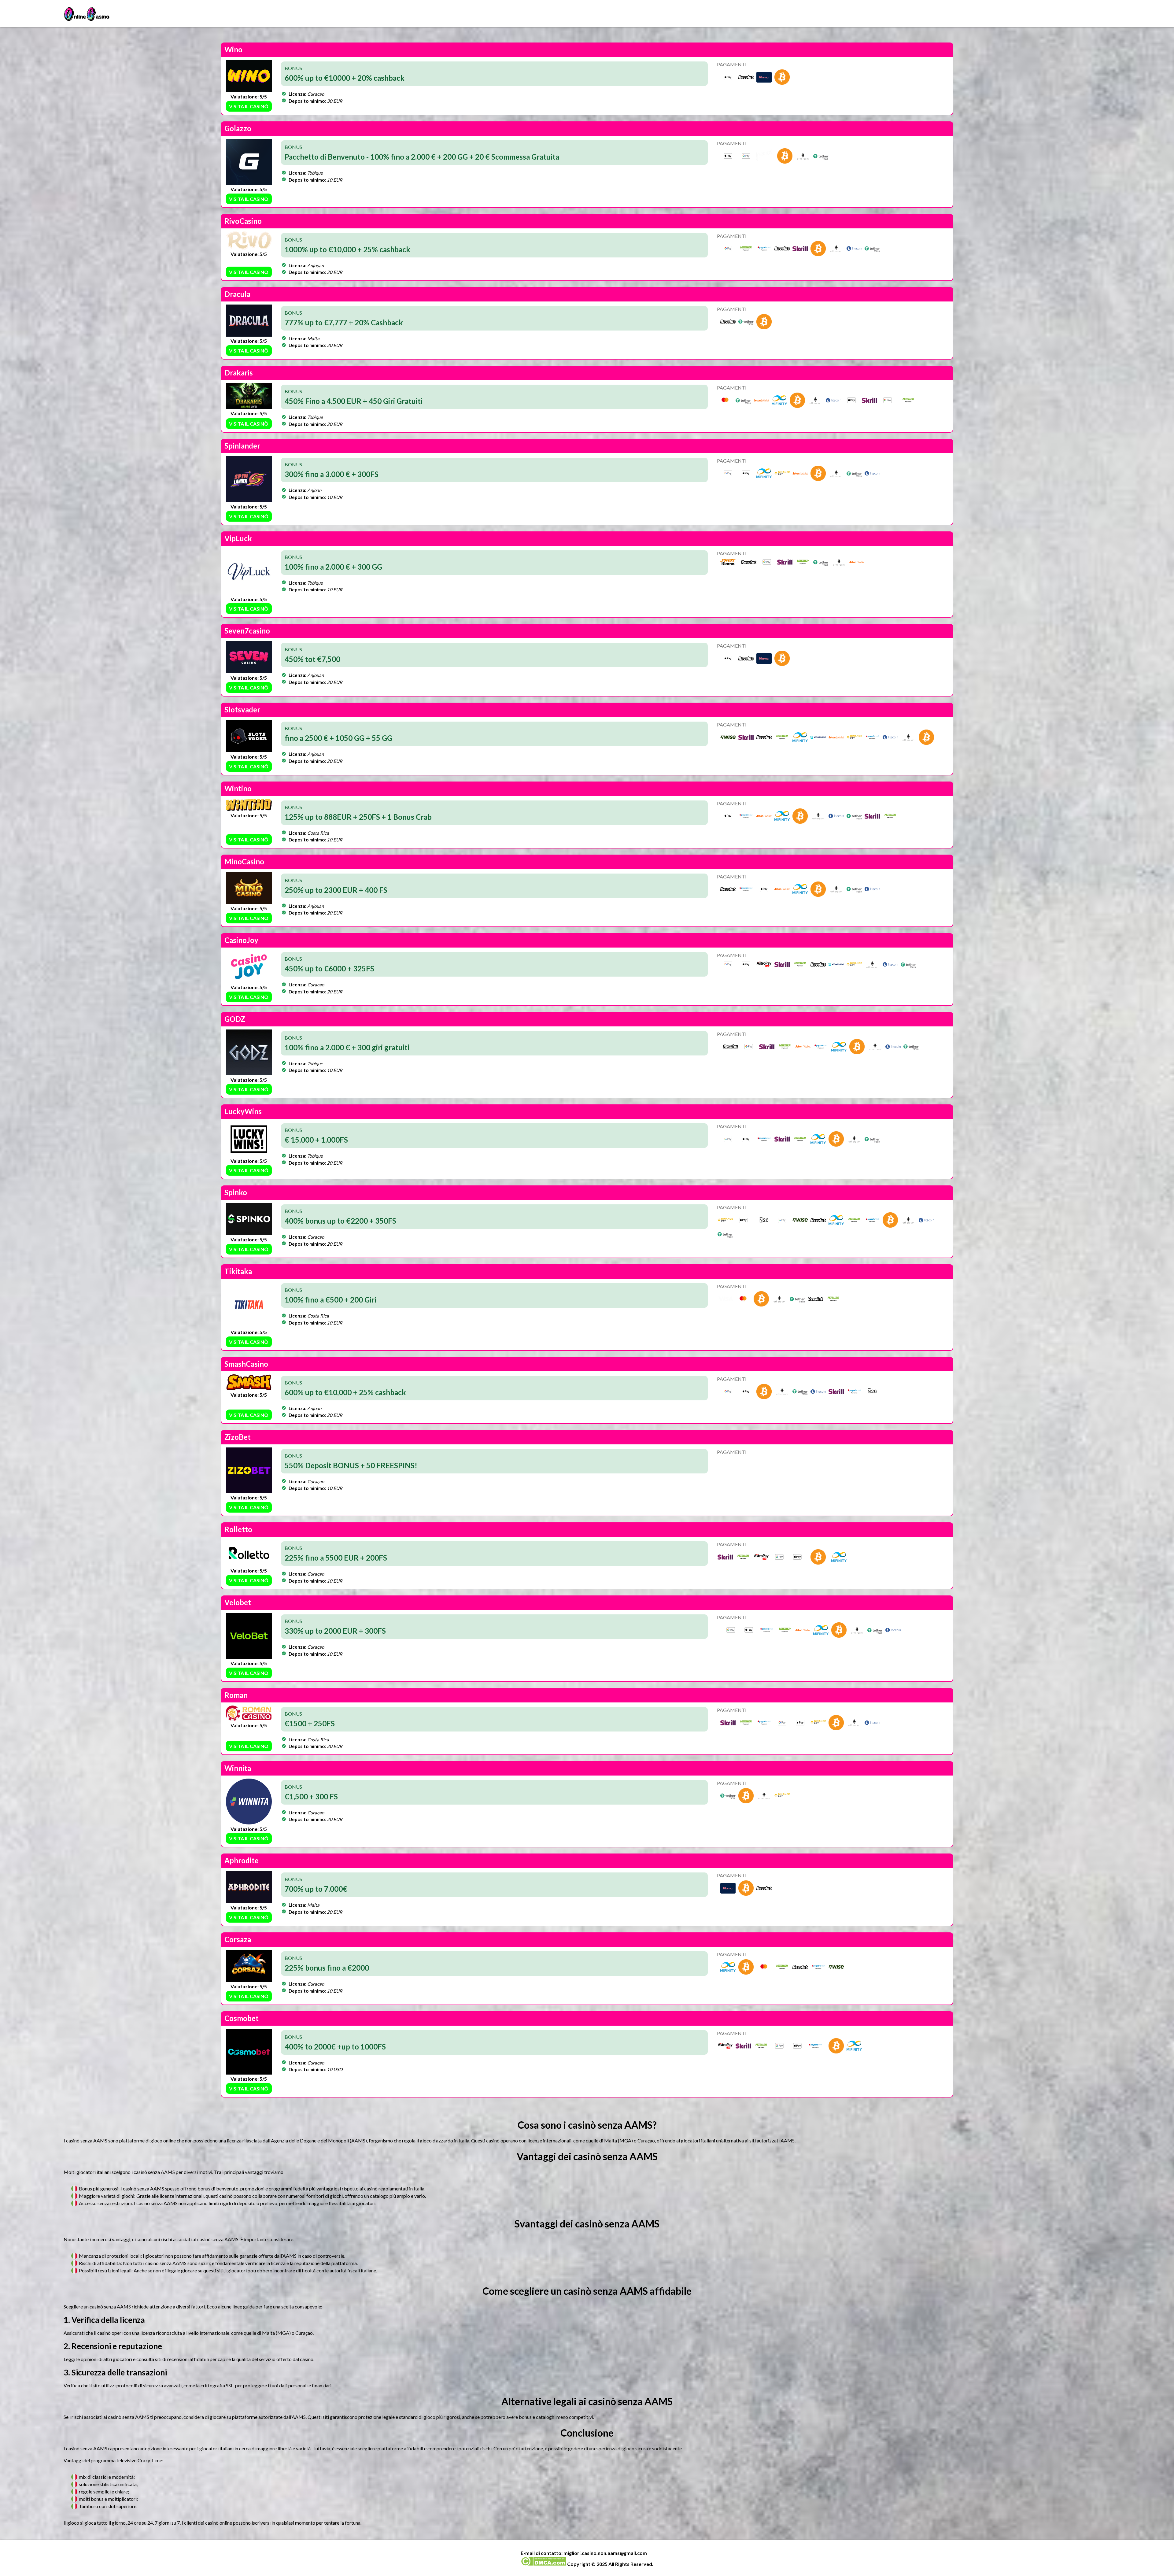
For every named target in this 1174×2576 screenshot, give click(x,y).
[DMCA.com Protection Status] (543, 2564)
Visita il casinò (249, 106)
